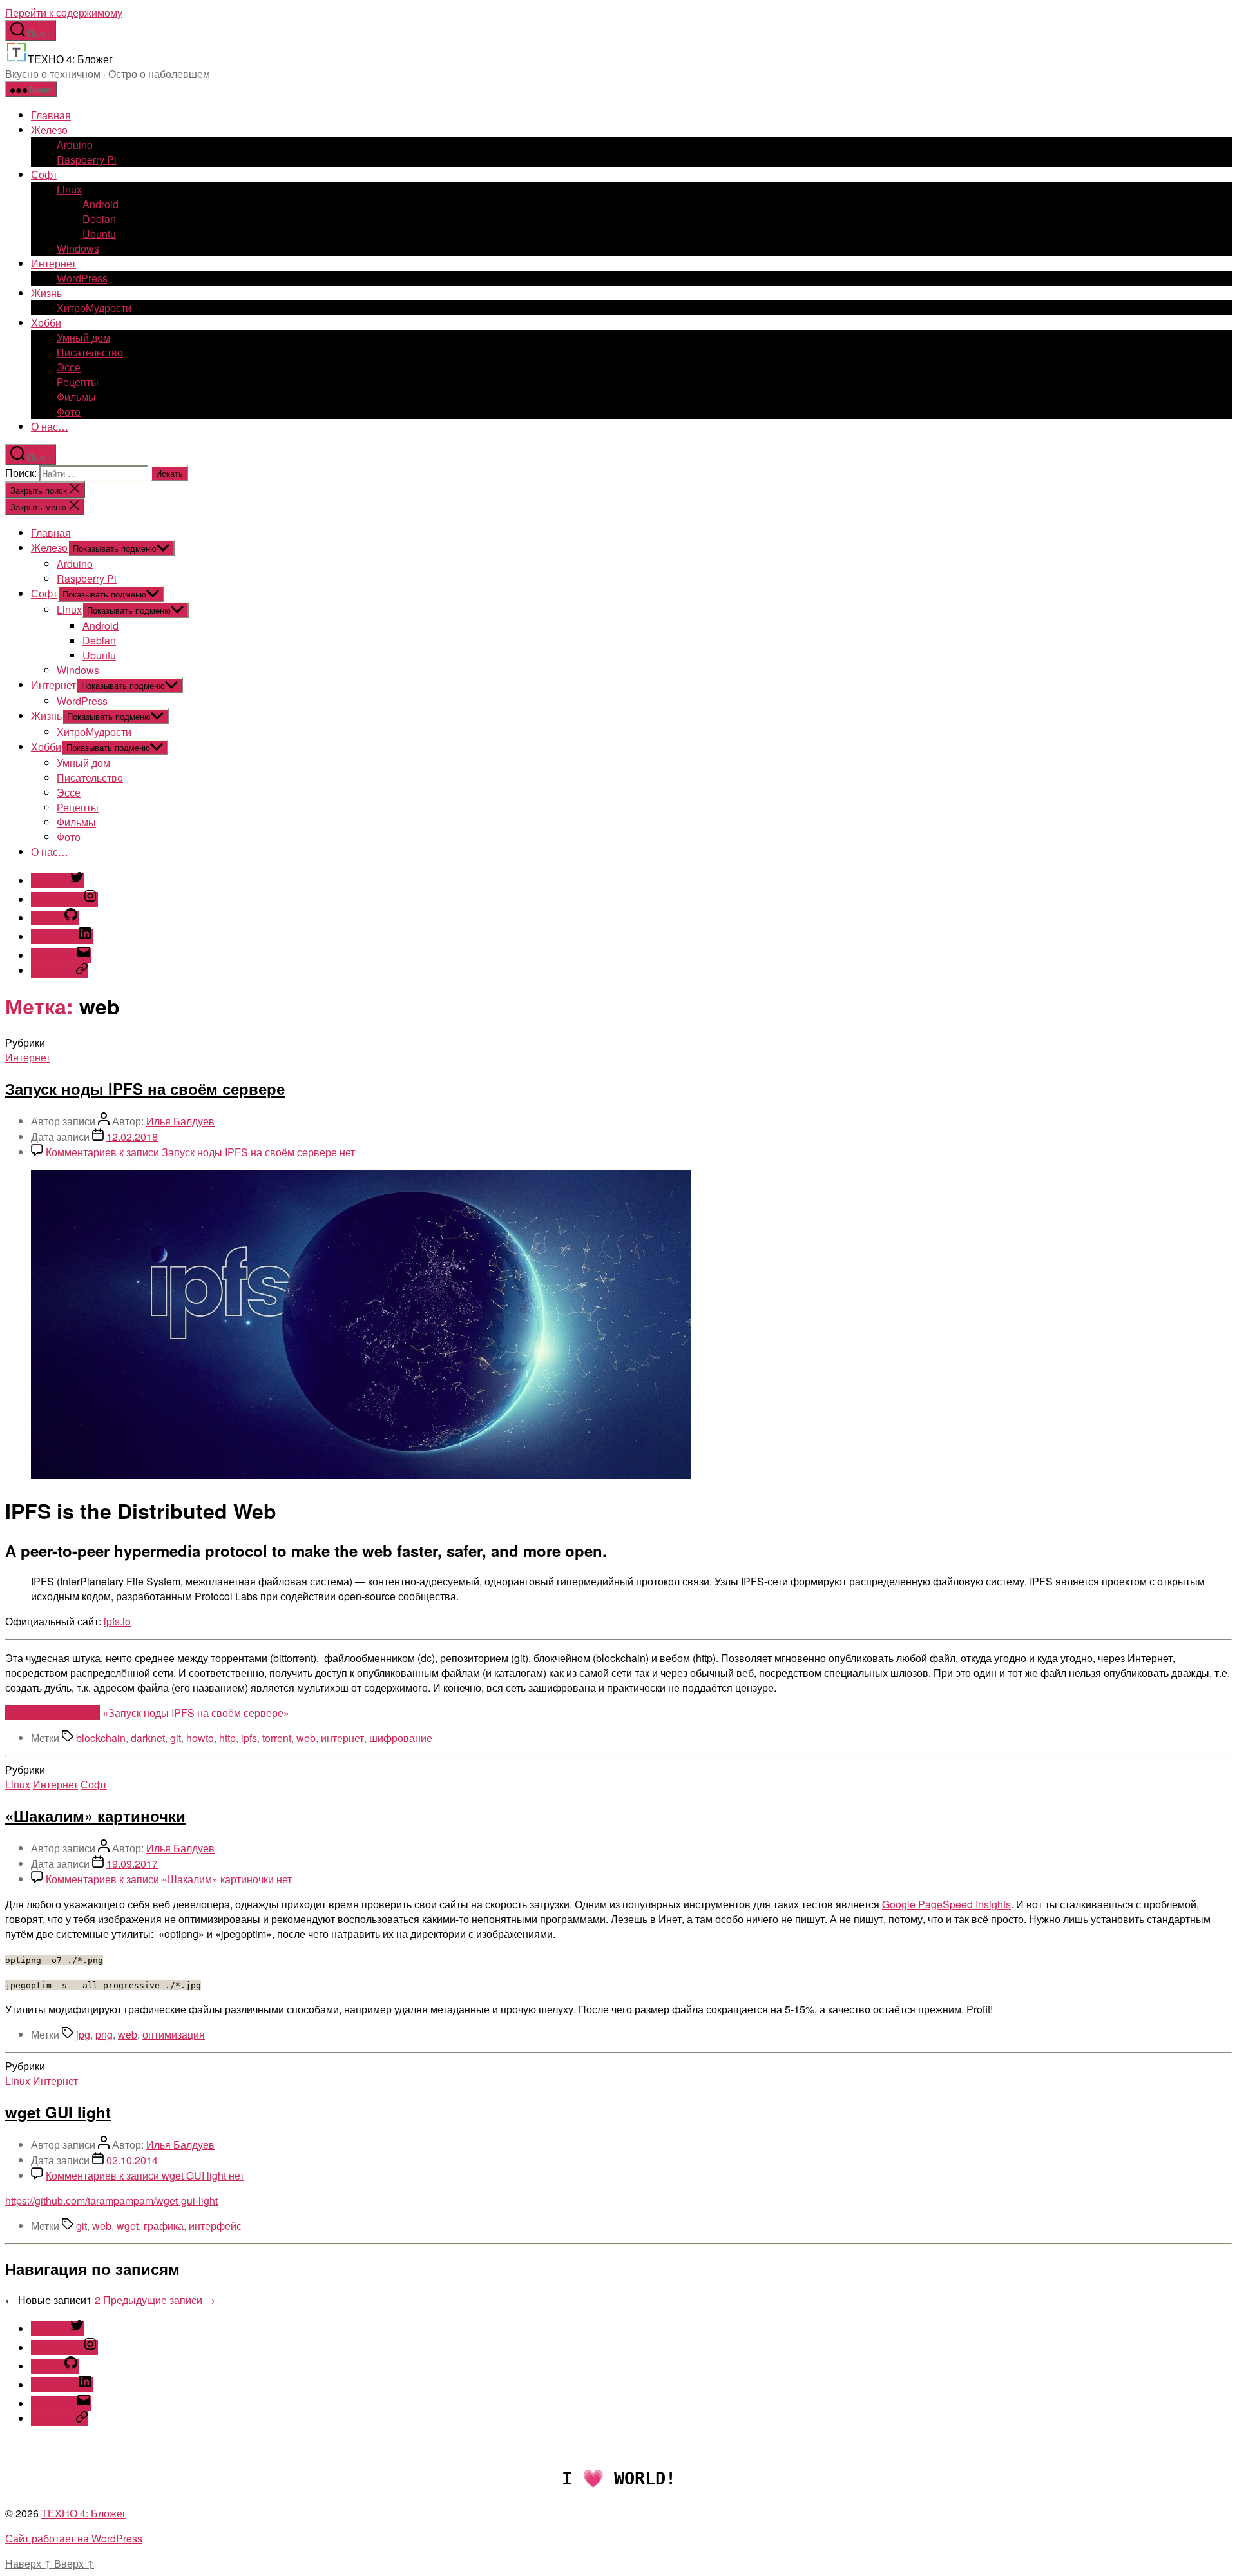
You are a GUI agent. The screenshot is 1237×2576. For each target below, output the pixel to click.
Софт (44, 174)
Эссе (69, 367)
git (176, 1738)
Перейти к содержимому (64, 13)
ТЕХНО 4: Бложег (84, 2513)
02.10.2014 (132, 2160)
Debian (99, 219)
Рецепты (78, 382)
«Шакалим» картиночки (95, 1816)
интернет (342, 1738)
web (306, 1738)
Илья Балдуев (180, 1121)
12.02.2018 (132, 1137)
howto (200, 1738)
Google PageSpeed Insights (946, 1904)
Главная (51, 115)
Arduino (75, 145)
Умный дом (83, 337)
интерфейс (215, 2226)
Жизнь (46, 293)
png (104, 2034)
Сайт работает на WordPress (74, 2538)
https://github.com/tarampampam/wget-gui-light (111, 2201)
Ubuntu (99, 234)
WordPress (82, 278)
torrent (277, 1738)
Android (101, 204)
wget (128, 2226)
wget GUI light (58, 2112)
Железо (49, 130)
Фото (69, 412)
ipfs (249, 1738)
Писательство (90, 352)
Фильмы (76, 397)
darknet (148, 1738)
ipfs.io (117, 1621)
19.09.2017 (132, 1864)
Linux (69, 189)
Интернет (53, 263)
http (227, 1738)
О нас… (50, 426)
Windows (78, 248)
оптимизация (174, 2034)
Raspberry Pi (87, 160)
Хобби (46, 323)
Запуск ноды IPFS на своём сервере (145, 1089)
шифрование (401, 1738)
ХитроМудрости (94, 308)
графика (164, 2226)
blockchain (101, 1738)
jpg (83, 2034)
